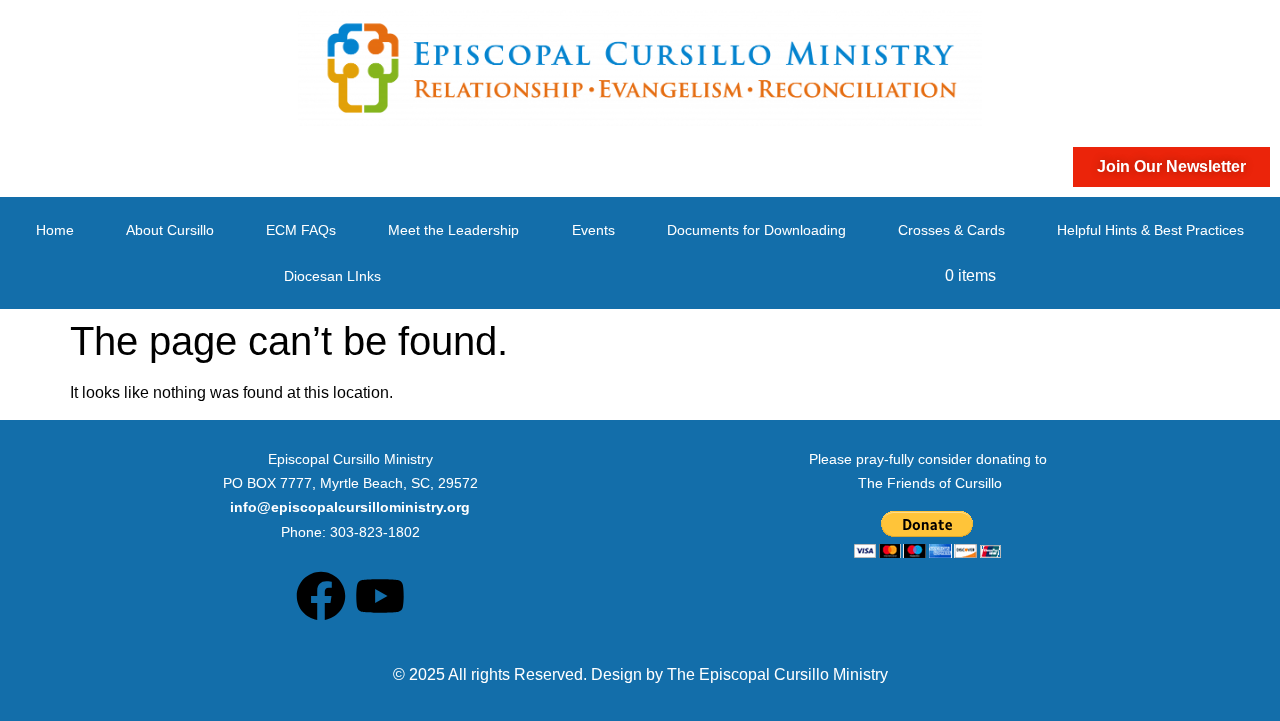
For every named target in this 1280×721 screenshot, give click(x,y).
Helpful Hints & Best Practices (1150, 230)
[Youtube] (380, 596)
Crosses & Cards (951, 230)
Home (55, 230)
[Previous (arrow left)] (35, 361)
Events (593, 230)
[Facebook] (321, 596)
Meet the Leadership (453, 230)
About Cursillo (170, 230)
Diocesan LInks (332, 276)
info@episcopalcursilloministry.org (350, 507)
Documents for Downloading (756, 230)
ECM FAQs (301, 230)
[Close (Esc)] (1258, 22)
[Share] (1214, 22)
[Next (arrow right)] (1245, 361)
